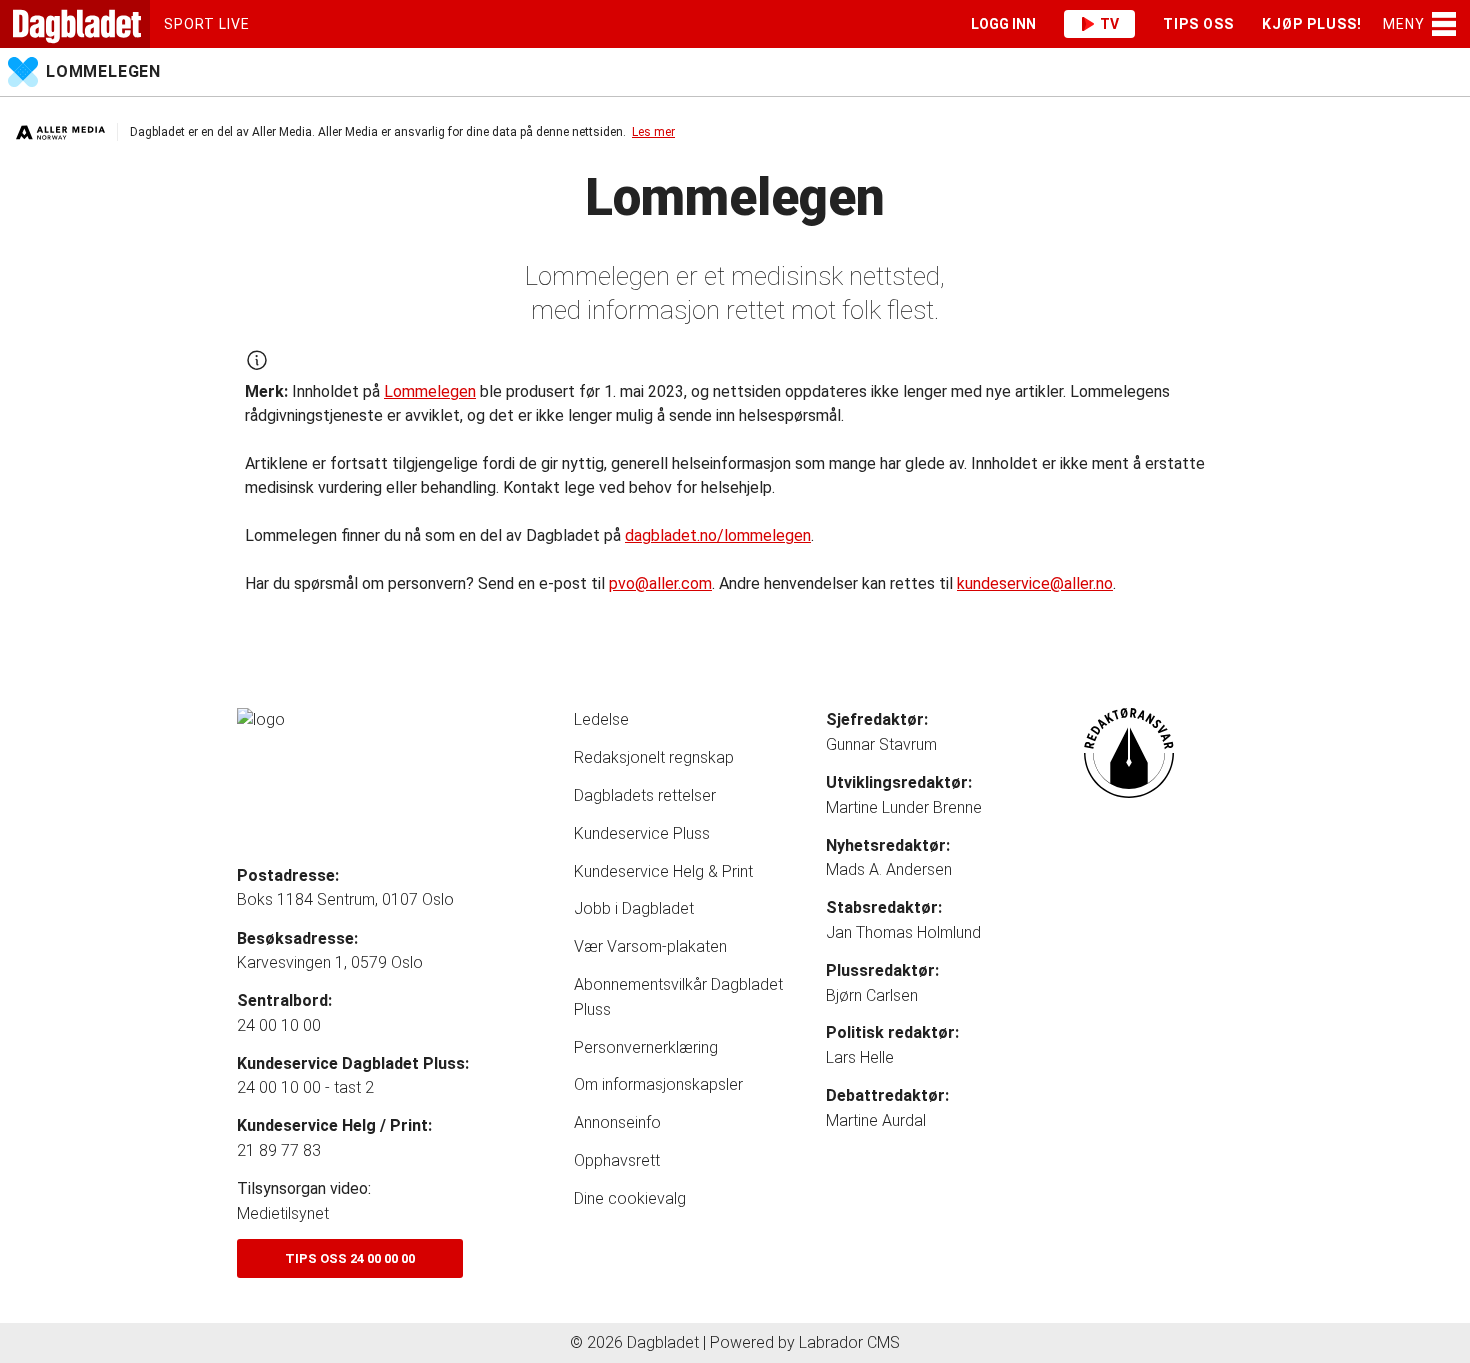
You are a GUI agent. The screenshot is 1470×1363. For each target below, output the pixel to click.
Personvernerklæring (646, 1047)
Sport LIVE (207, 24)
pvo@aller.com (660, 583)
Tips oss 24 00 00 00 (350, 1258)
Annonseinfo (617, 1122)
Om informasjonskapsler (658, 1084)
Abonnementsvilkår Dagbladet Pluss (678, 997)
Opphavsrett (617, 1160)
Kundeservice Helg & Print (663, 871)
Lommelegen (103, 71)
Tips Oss (1198, 24)
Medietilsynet (283, 1213)
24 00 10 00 (279, 1025)
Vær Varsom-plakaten (650, 946)
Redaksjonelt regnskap (654, 757)
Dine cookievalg (630, 1198)
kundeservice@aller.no (1035, 583)
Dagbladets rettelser (645, 795)
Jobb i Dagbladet (634, 908)
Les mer (653, 132)
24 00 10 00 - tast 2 (305, 1087)
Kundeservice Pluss (642, 833)
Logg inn (1003, 24)
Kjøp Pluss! (1312, 24)
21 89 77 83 (279, 1150)
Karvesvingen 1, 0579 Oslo (330, 962)
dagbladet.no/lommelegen (718, 535)
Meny (1404, 24)
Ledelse (601, 719)
